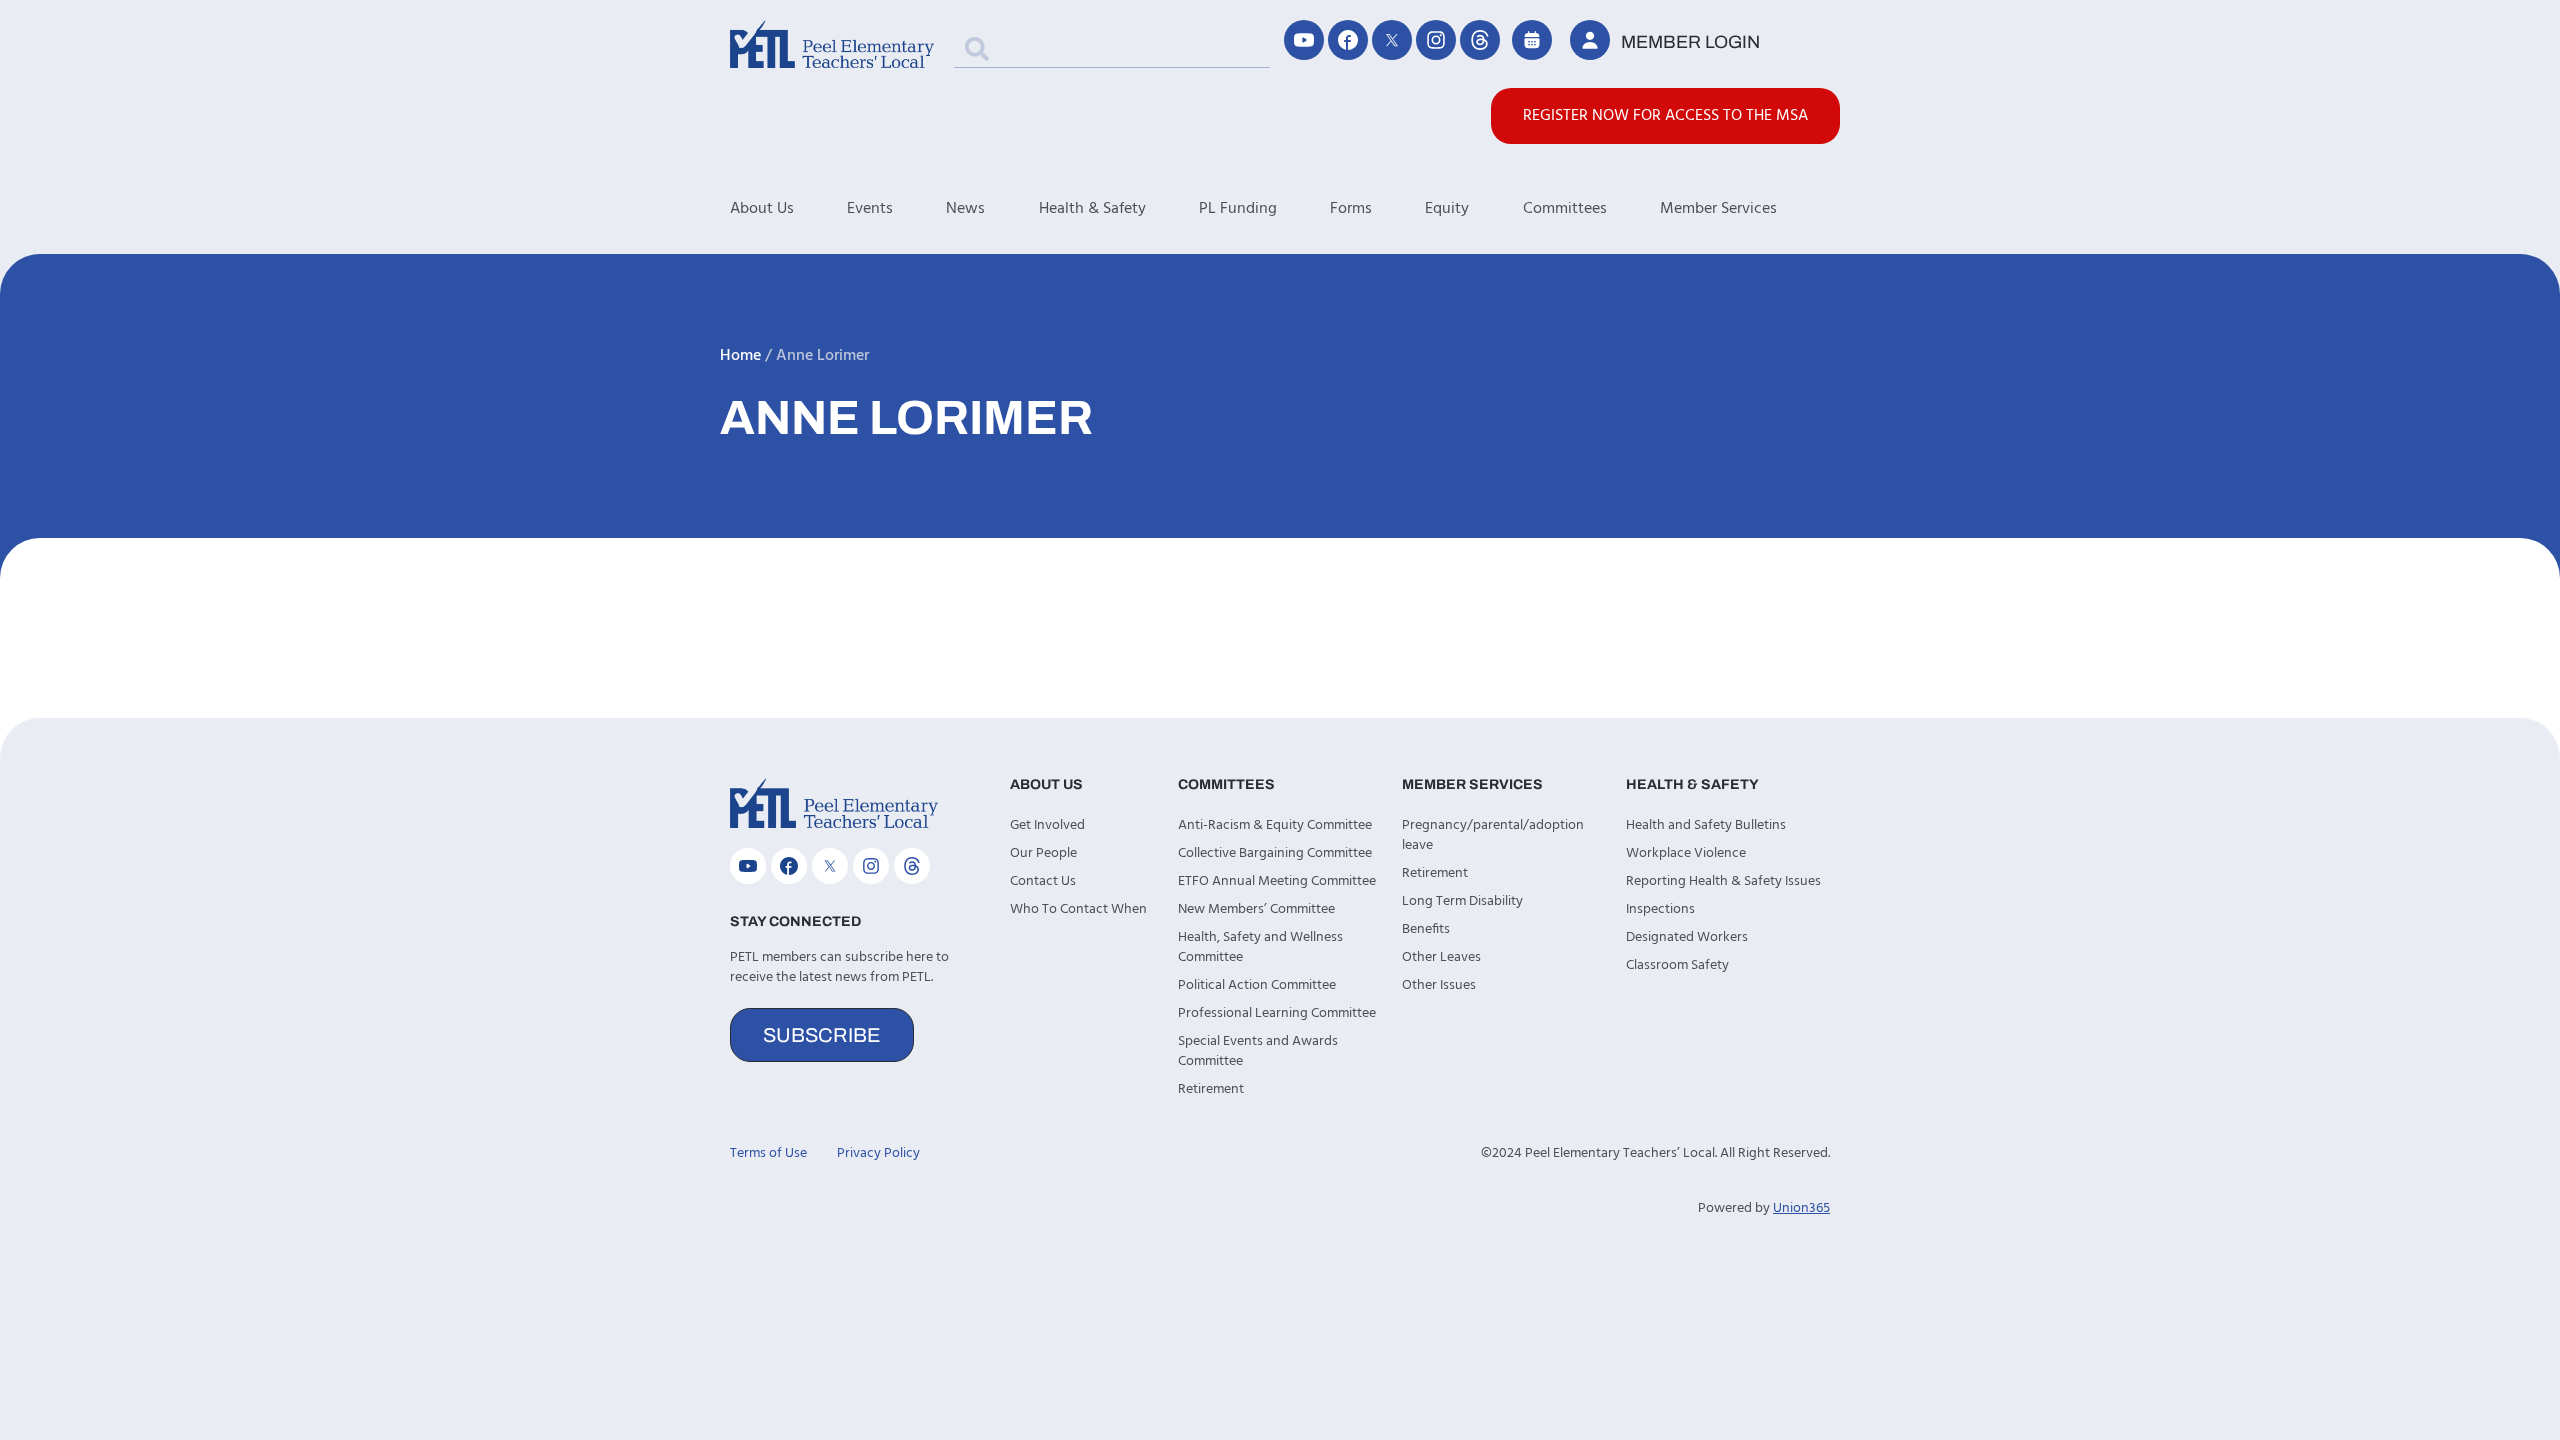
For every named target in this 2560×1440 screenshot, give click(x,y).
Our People (1043, 853)
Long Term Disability (1462, 901)
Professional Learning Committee (1277, 1013)
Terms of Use (768, 1153)
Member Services (1718, 209)
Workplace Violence (1686, 853)
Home (740, 356)
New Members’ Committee (1256, 909)
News (965, 209)
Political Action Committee (1257, 985)
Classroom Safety (1677, 965)
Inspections (1660, 909)
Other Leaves (1441, 957)
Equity (1447, 209)
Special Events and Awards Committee (1258, 1051)
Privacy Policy (878, 1153)
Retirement (1211, 1089)
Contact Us (1043, 881)
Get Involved (1047, 825)
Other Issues (1439, 985)
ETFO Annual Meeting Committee (1277, 881)
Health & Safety (1092, 209)
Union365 (1801, 1208)
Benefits (1426, 929)
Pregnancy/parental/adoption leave (1493, 835)
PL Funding (1238, 209)
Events (870, 209)
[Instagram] (1436, 40)
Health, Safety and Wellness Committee (1260, 947)
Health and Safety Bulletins (1706, 825)
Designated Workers (1687, 937)
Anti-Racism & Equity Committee (1275, 825)
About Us (762, 209)
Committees (1565, 209)
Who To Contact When (1078, 909)
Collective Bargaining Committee (1275, 853)
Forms (1351, 209)
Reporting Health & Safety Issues (1723, 881)
